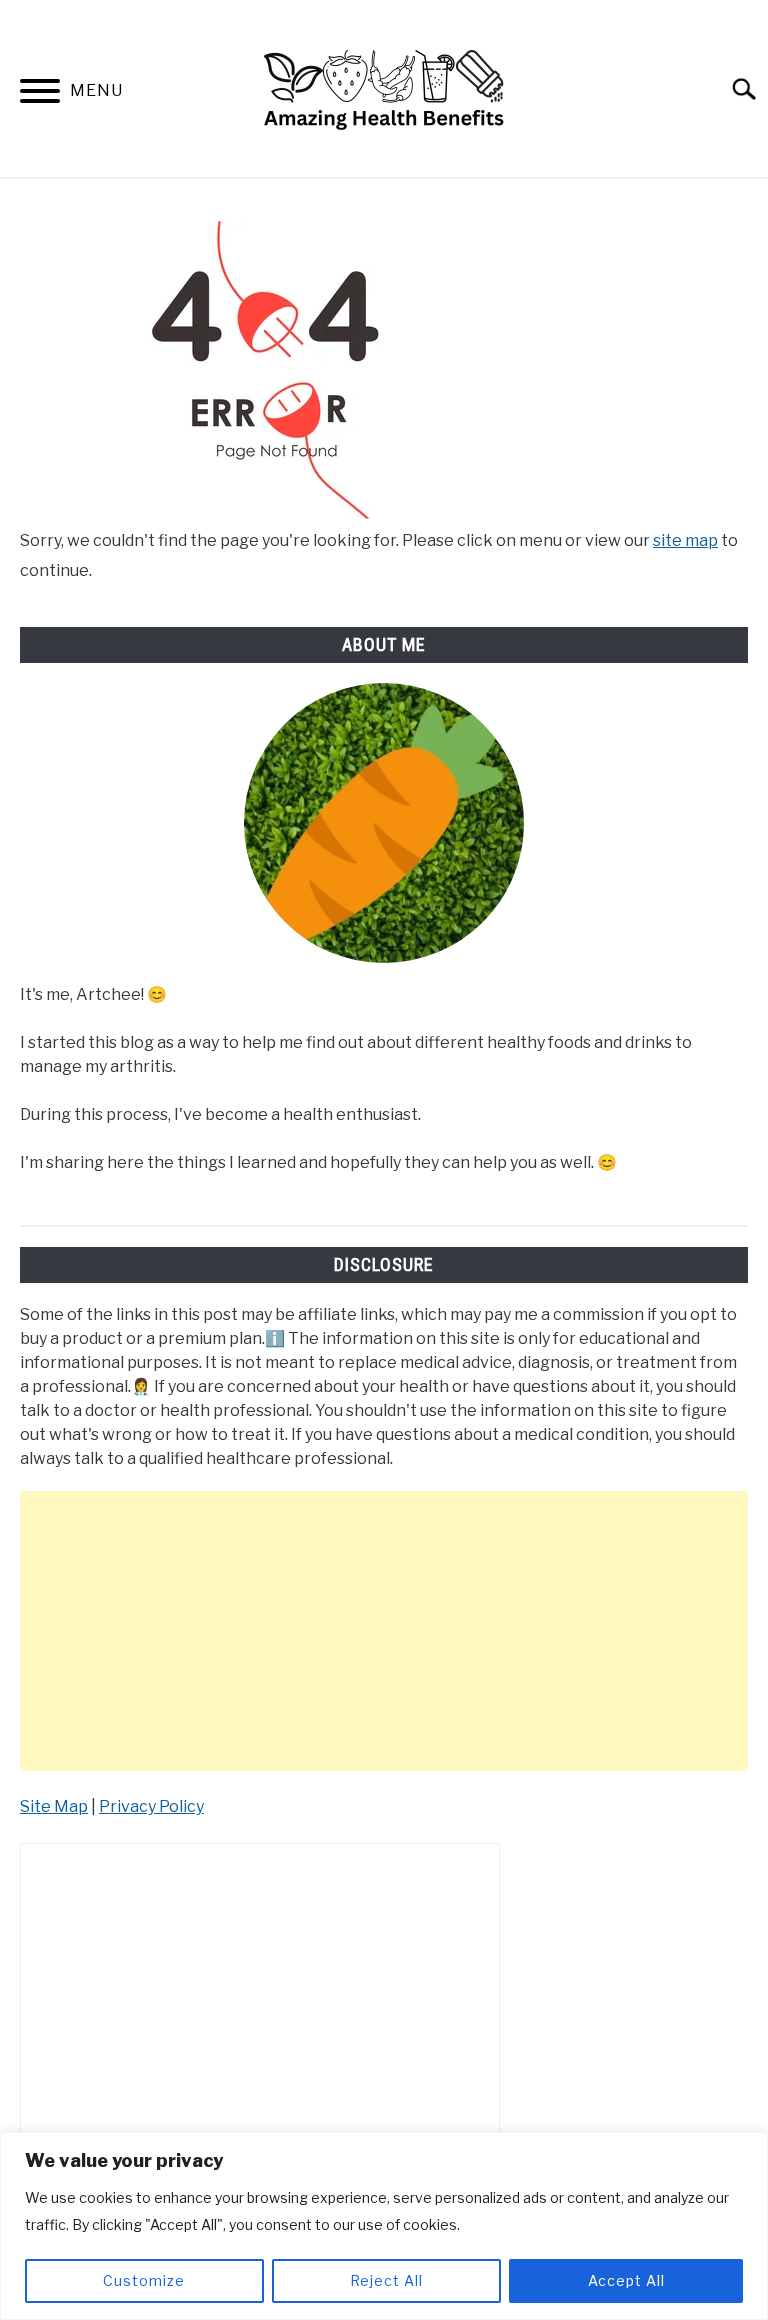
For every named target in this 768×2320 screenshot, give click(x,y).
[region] (384, 2226)
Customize (144, 2280)
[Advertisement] (384, 1631)
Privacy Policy (151, 1806)
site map (685, 540)
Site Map (54, 1806)
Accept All (626, 2280)
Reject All (386, 2280)
